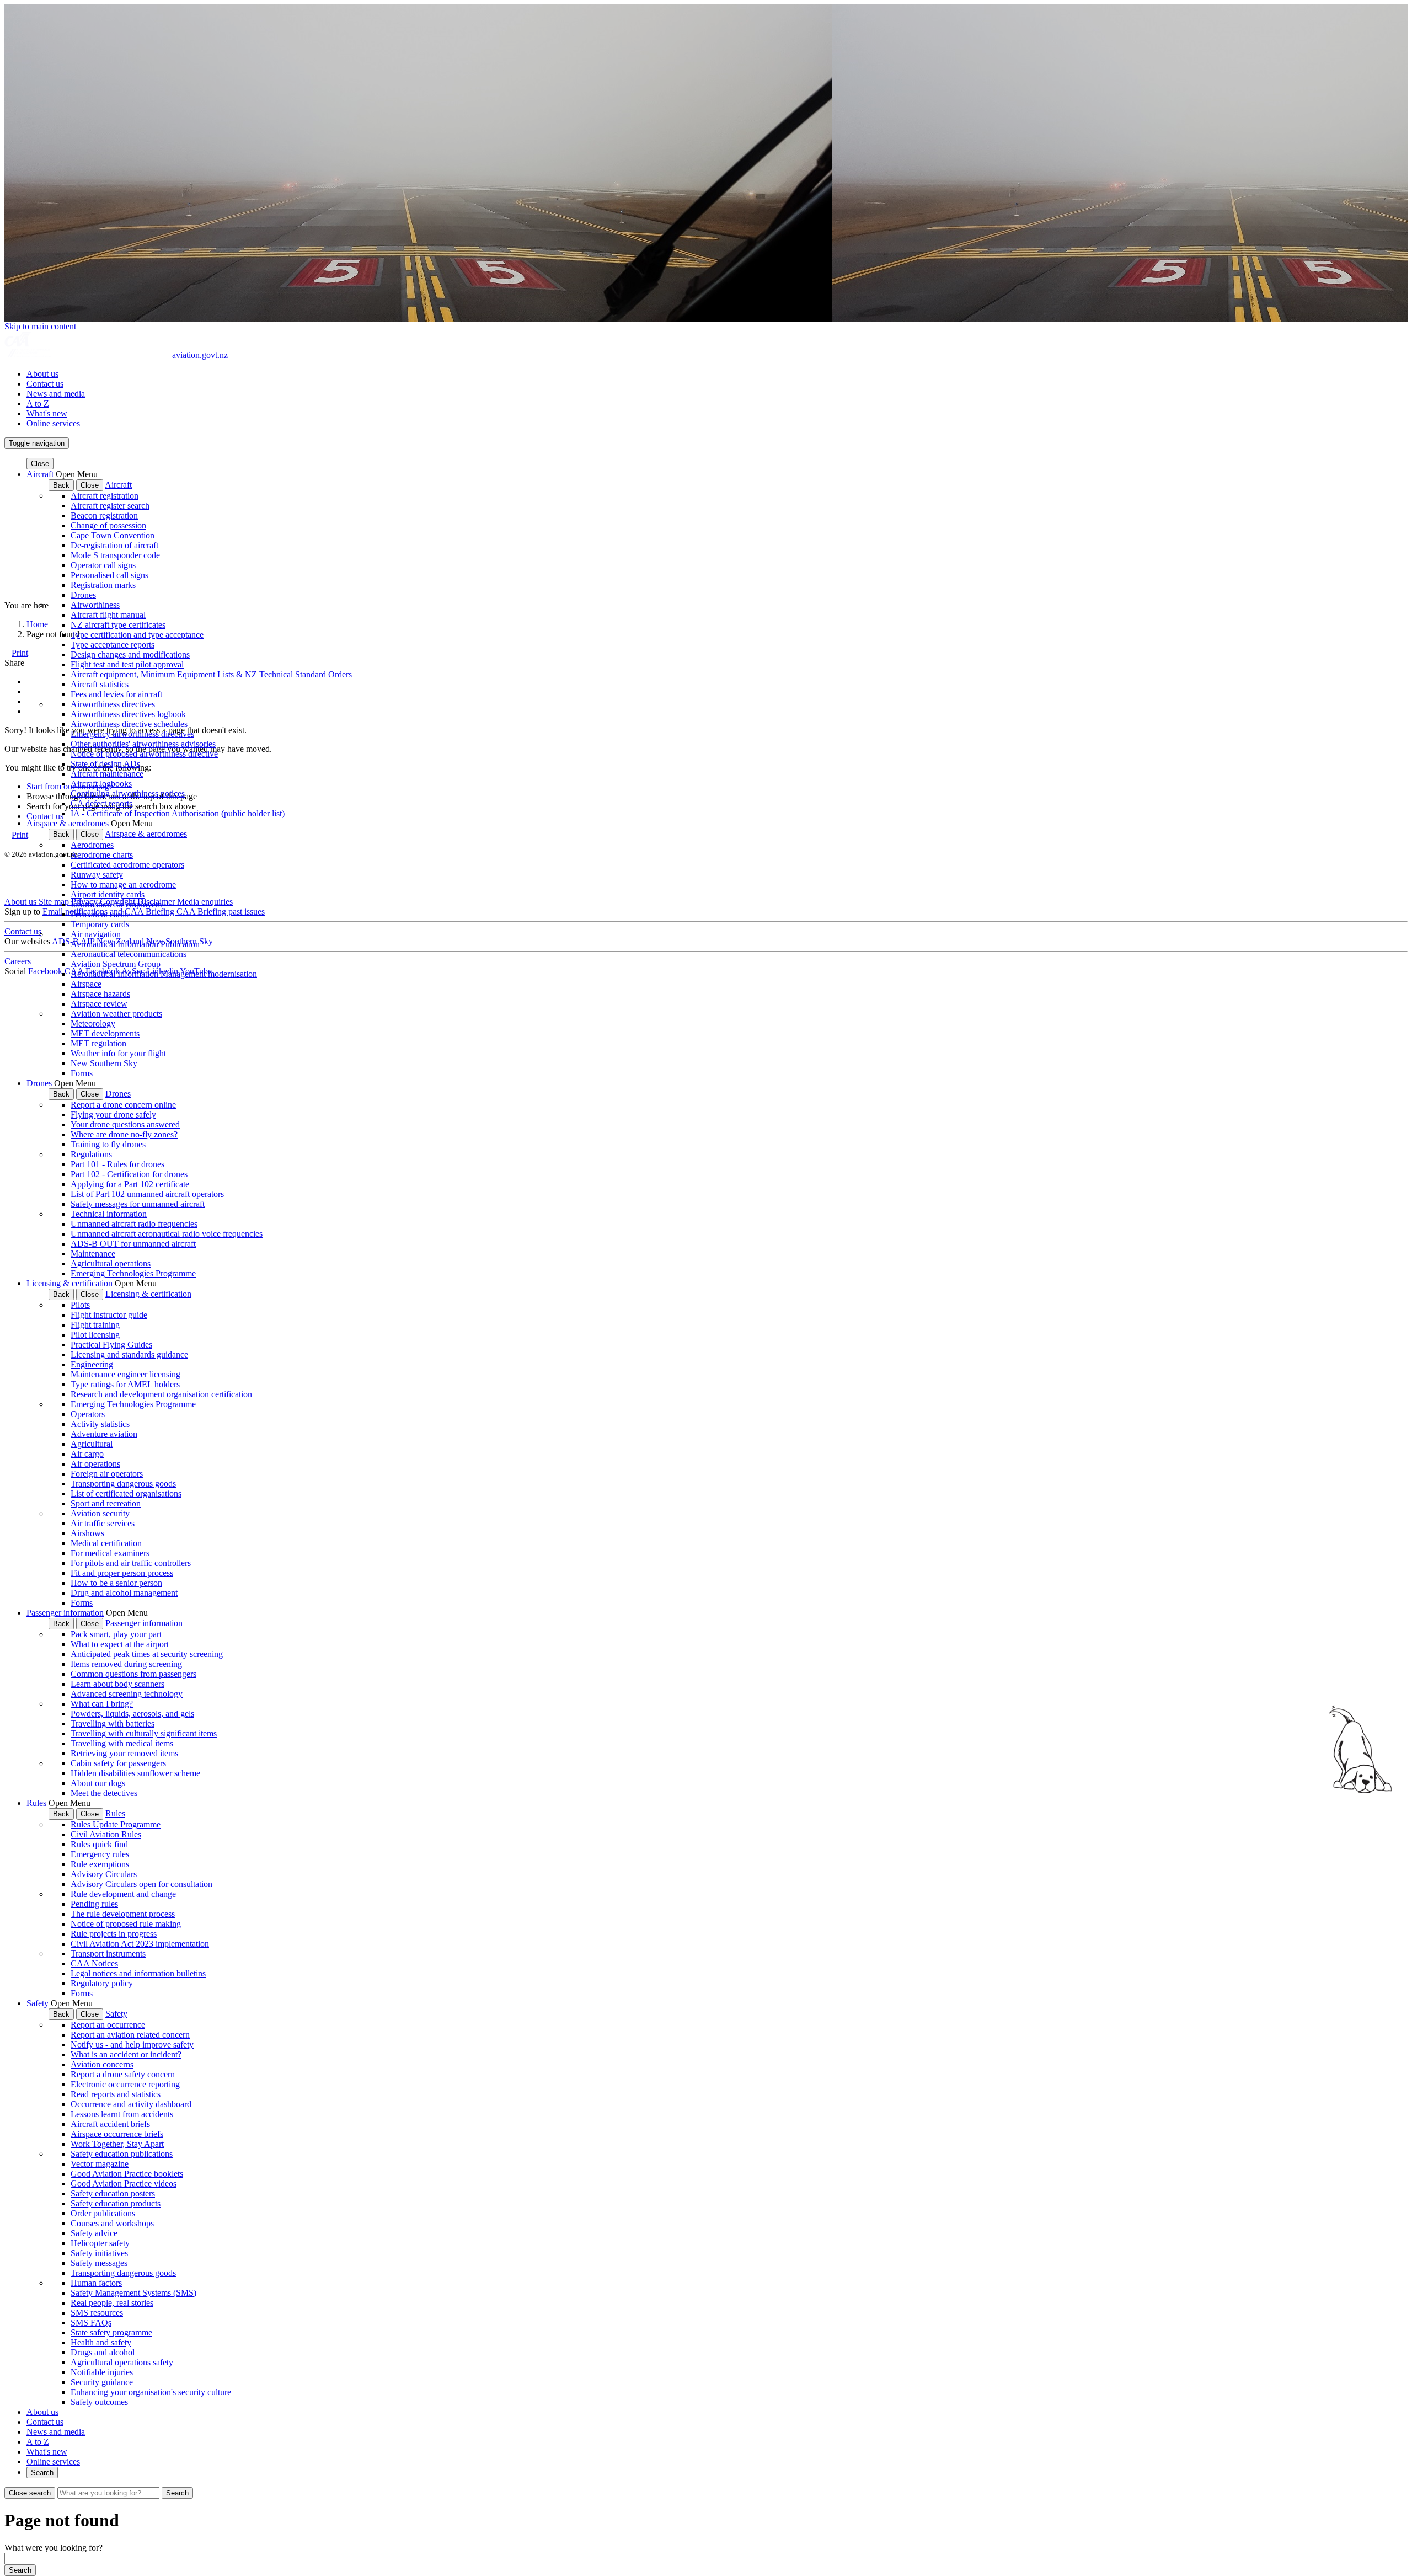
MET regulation (98, 1043)
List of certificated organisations (126, 1493)
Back (61, 485)
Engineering (92, 1364)
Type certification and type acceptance (137, 635)
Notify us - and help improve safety (132, 2045)
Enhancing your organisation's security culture (151, 2392)
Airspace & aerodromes (68, 823)
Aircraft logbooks (101, 784)
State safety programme (111, 2332)
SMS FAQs (91, 2323)
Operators (88, 1414)
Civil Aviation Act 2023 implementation (140, 1944)
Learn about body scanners (117, 1684)
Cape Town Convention (113, 535)
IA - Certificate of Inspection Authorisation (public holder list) (178, 813)
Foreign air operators (107, 1474)
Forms (82, 1073)
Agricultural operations (111, 1263)
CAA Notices (94, 1963)
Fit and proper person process (122, 1573)
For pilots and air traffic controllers (131, 1563)
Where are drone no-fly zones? (124, 1134)
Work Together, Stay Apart (117, 2144)
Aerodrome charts (102, 855)
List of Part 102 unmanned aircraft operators (147, 1194)
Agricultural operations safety (122, 2362)
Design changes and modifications (130, 654)
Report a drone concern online (123, 1105)
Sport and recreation (106, 1503)
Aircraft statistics (100, 684)
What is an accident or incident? (126, 2054)
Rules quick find (99, 1844)
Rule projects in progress (114, 1934)
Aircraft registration (105, 496)
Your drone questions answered (125, 1124)
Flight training (95, 1325)
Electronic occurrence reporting (125, 2084)
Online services (53, 423)
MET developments (105, 1033)
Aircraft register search (110, 506)
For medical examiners (110, 1553)
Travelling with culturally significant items (144, 1733)
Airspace (86, 984)
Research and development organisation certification (161, 1394)
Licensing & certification (69, 1283)
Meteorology (93, 1024)
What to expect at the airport (120, 1644)
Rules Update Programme (116, 1824)
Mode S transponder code (115, 555)
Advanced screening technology (127, 1694)
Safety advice (94, 2233)
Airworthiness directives (113, 704)
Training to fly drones (108, 1144)
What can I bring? (102, 1704)
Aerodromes (92, 845)
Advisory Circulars (104, 1874)
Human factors (96, 2283)
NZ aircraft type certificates (118, 625)
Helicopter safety (100, 2243)
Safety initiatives (99, 2253)
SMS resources (97, 2313)
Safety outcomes (99, 2402)
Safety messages (99, 2263)
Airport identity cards (108, 894)
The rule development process (123, 1914)
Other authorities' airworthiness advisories (143, 744)
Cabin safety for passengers (118, 1763)
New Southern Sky (104, 1063)
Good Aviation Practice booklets (127, 2174)
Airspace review (99, 1004)
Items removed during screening (126, 1664)
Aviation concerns (102, 2064)
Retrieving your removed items (124, 1753)
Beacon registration (104, 515)
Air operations (95, 1464)
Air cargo (87, 1454)
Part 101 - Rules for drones (117, 1164)
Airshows (87, 1533)
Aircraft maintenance (107, 774)
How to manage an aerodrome (123, 885)
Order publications (103, 2213)
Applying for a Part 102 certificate (130, 1184)
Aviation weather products (116, 1014)
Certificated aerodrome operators (127, 865)
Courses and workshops (112, 2223)
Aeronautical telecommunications (129, 954)
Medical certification (106, 1543)
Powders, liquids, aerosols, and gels (132, 1714)
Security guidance (102, 2382)
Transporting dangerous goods (123, 1484)
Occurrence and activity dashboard (131, 2104)
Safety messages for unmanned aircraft (138, 1204)
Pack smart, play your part (116, 1634)
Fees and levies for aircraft (116, 694)
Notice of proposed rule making (126, 1924)
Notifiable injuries (102, 2372)
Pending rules (94, 1904)
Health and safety (101, 2342)
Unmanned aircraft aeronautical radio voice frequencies (167, 1234)
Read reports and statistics (116, 2094)
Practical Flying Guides (111, 1345)
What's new (47, 413)
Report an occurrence (108, 2025)
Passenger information (65, 1613)
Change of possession (108, 525)
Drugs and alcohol (103, 2352)
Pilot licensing (95, 1335)
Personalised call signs (109, 575)
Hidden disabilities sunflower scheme (135, 1773)
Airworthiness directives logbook (128, 714)
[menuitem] (717, 374)
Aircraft (40, 474)
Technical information (109, 1214)
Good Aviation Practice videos (124, 2184)
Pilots (80, 1305)
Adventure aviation (104, 1434)
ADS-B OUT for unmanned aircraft (133, 1244)
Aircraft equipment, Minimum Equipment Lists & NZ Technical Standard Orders (211, 674)
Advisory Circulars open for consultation (141, 1884)
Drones (83, 595)
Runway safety (97, 875)
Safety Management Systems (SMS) (133, 2293)
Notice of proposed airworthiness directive (144, 754)
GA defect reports (101, 803)
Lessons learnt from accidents (122, 2114)
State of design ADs (105, 764)
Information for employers (116, 904)
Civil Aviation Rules (106, 1834)
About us (42, 374)
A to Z (38, 403)
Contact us (45, 384)
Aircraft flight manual (108, 615)
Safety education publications (122, 2154)
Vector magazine (100, 2164)
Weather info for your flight (118, 1053)
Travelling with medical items (122, 1743)
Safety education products (116, 2203)
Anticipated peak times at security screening (147, 1654)
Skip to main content (40, 326)
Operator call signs (103, 565)
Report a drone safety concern (123, 2074)
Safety (38, 2003)
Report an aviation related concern (130, 2035)
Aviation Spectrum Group (116, 964)
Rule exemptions (100, 1864)
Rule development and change (123, 1894)
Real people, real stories (112, 2303)
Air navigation (96, 934)
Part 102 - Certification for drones (129, 1174)
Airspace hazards (100, 994)
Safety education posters (113, 2193)
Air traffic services (103, 1523)
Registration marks (103, 585)
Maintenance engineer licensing (125, 1374)
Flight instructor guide (109, 1315)
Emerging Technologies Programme (133, 1273)
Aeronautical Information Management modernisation (164, 974)
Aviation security (100, 1513)
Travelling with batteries (113, 1723)
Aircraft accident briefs (110, 2124)
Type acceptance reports (113, 645)
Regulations (91, 1154)
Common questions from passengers (133, 1674)
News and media (56, 394)
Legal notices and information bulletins (138, 1973)
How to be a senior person (116, 1583)
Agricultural (92, 1444)
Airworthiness (95, 605)
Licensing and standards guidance (129, 1354)
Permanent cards (99, 914)
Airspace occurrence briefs (117, 2134)
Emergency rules (100, 1854)
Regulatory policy (102, 1983)
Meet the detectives (104, 1793)
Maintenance (93, 1254)
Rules (36, 1803)
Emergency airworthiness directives (132, 734)
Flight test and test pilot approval (127, 664)
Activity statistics (100, 1424)
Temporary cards (100, 924)
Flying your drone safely (113, 1115)
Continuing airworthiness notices (128, 793)
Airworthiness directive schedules (129, 724)
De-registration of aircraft (114, 545)
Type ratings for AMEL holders (125, 1384)
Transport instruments (108, 1954)
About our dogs (98, 1783)
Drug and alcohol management (124, 1593)
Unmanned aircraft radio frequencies (134, 1224)
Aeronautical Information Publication (135, 944)
